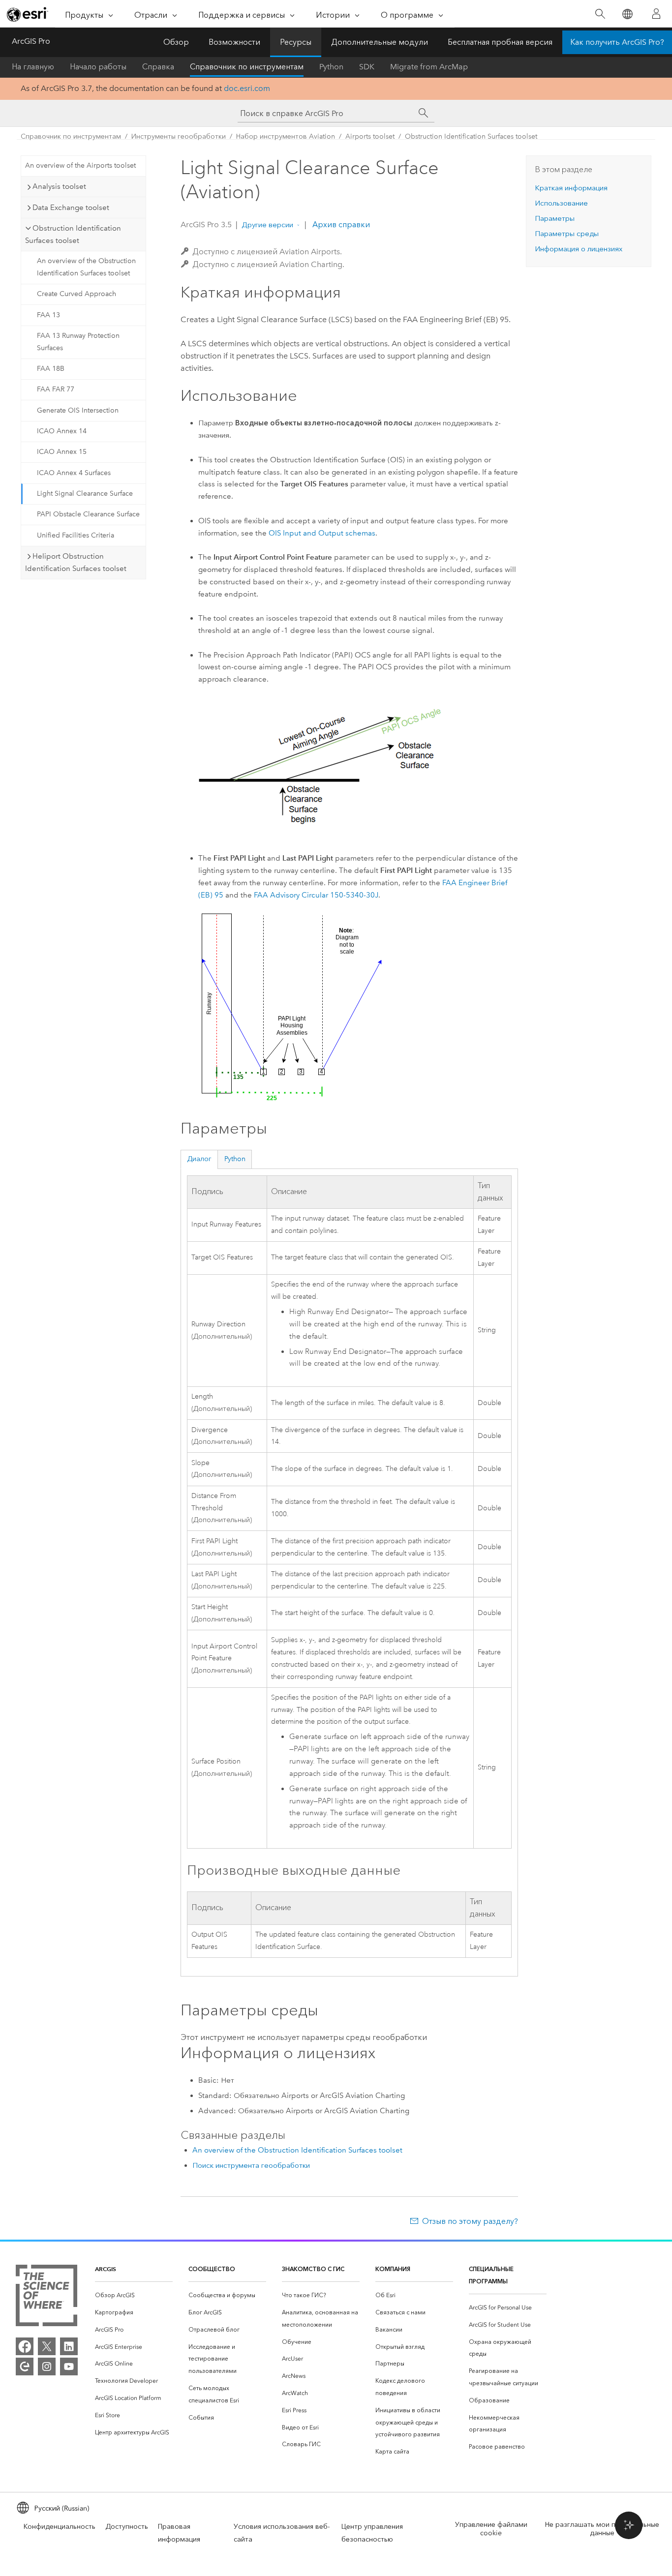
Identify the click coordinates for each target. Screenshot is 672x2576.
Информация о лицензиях (579, 249)
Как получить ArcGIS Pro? (617, 42)
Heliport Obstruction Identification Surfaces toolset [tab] (76, 562)
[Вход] (656, 14)
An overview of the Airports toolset (80, 165)
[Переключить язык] (627, 14)
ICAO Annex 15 (62, 452)
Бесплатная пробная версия (500, 42)
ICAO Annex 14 (62, 431)
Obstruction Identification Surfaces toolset (471, 136)
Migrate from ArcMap (429, 67)
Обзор (176, 42)
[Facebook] (25, 2346)
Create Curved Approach (76, 294)
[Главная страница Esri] (28, 14)
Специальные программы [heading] (491, 2275)
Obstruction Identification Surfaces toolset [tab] (73, 234)
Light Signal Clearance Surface (85, 494)
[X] (47, 2346)
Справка (158, 67)
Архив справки (340, 225)
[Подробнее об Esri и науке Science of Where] (46, 2297)
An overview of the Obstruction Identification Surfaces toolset (86, 267)
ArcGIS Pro (31, 41)
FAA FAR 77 (56, 389)
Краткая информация (571, 188)
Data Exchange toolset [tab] (71, 208)
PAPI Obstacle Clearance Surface (88, 514)
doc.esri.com (247, 88)
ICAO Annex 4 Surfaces (74, 473)
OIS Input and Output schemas (322, 533)
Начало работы (98, 67)
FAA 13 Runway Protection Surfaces (78, 342)
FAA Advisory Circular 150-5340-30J (316, 895)
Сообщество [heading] (212, 2269)
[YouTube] (69, 2366)
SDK (367, 67)
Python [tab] (235, 1159)
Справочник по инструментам (247, 67)
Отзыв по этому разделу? (470, 2221)
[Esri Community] (25, 2366)
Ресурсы (296, 42)
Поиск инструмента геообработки (251, 2165)
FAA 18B (51, 369)
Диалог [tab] (199, 1159)
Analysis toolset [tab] (59, 186)
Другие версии (267, 225)
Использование (561, 203)
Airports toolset (370, 136)
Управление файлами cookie (491, 2529)
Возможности (234, 42)
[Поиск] (600, 14)
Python (331, 67)
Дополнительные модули (380, 42)
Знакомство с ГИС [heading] (313, 2269)
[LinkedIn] (69, 2346)
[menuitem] (134, 2295)
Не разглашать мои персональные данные (602, 2529)
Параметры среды (567, 234)
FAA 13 (48, 315)
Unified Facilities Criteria (76, 535)
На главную (33, 67)
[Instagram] (47, 2366)
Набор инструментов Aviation (286, 136)
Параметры (555, 218)
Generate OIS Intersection (78, 410)
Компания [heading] (393, 2269)
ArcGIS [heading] (106, 2269)
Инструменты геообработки (179, 136)
